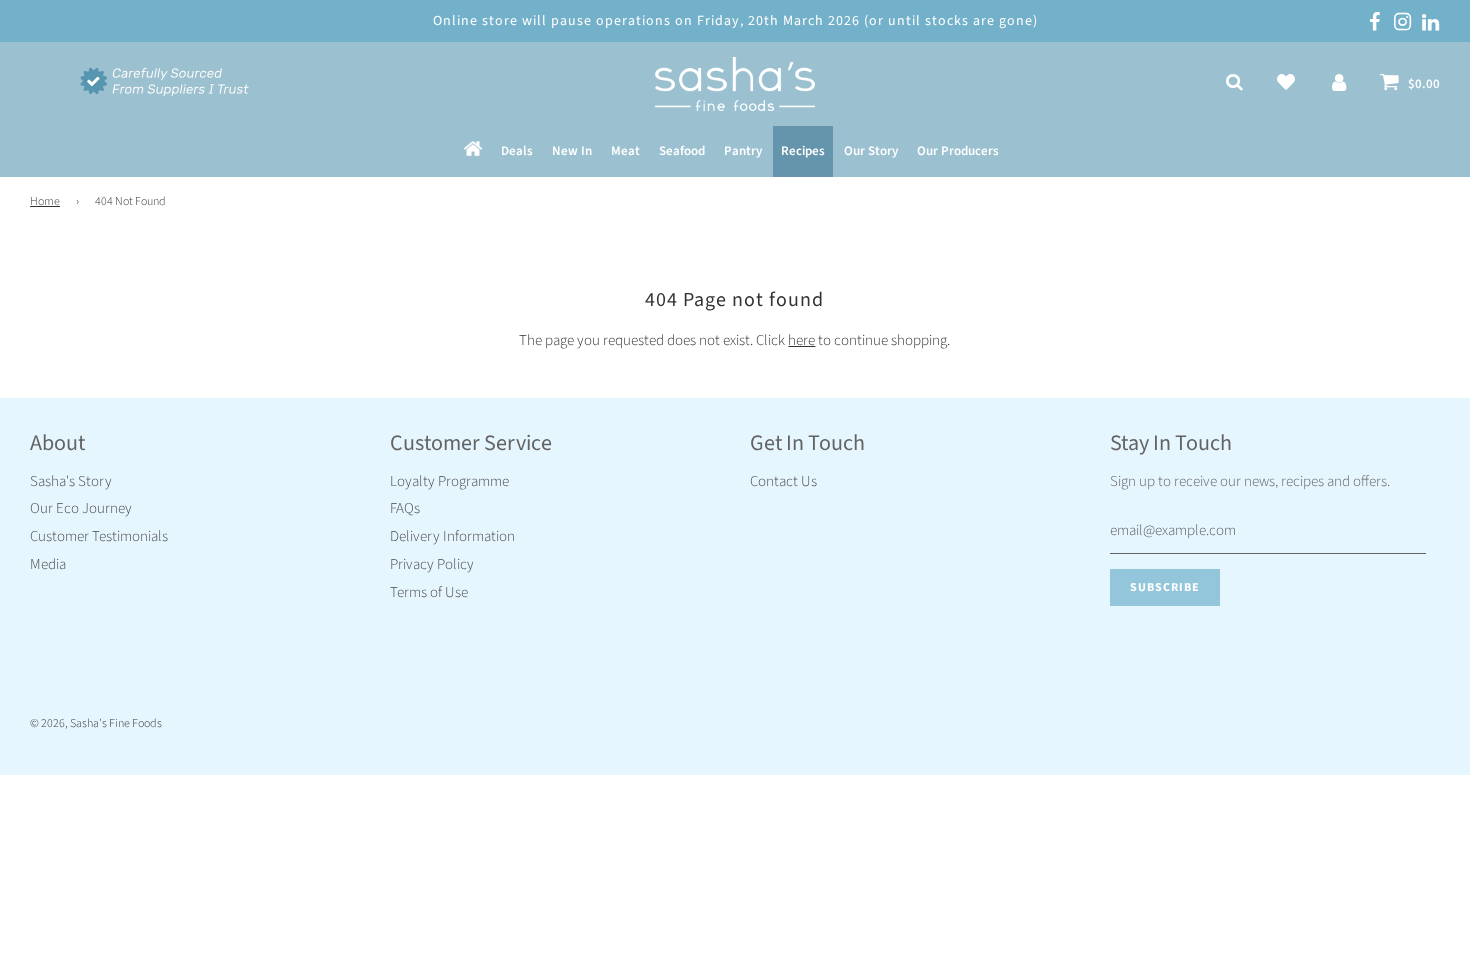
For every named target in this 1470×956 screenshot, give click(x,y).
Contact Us (783, 481)
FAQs (405, 508)
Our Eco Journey (81, 508)
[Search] (1234, 84)
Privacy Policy (432, 564)
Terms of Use (429, 592)
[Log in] (1339, 84)
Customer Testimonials (99, 536)
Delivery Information (452, 536)
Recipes (803, 151)
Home (45, 201)
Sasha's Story (71, 481)
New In (572, 151)
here (801, 340)
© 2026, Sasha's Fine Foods (96, 723)
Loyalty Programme (449, 481)
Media (48, 564)
